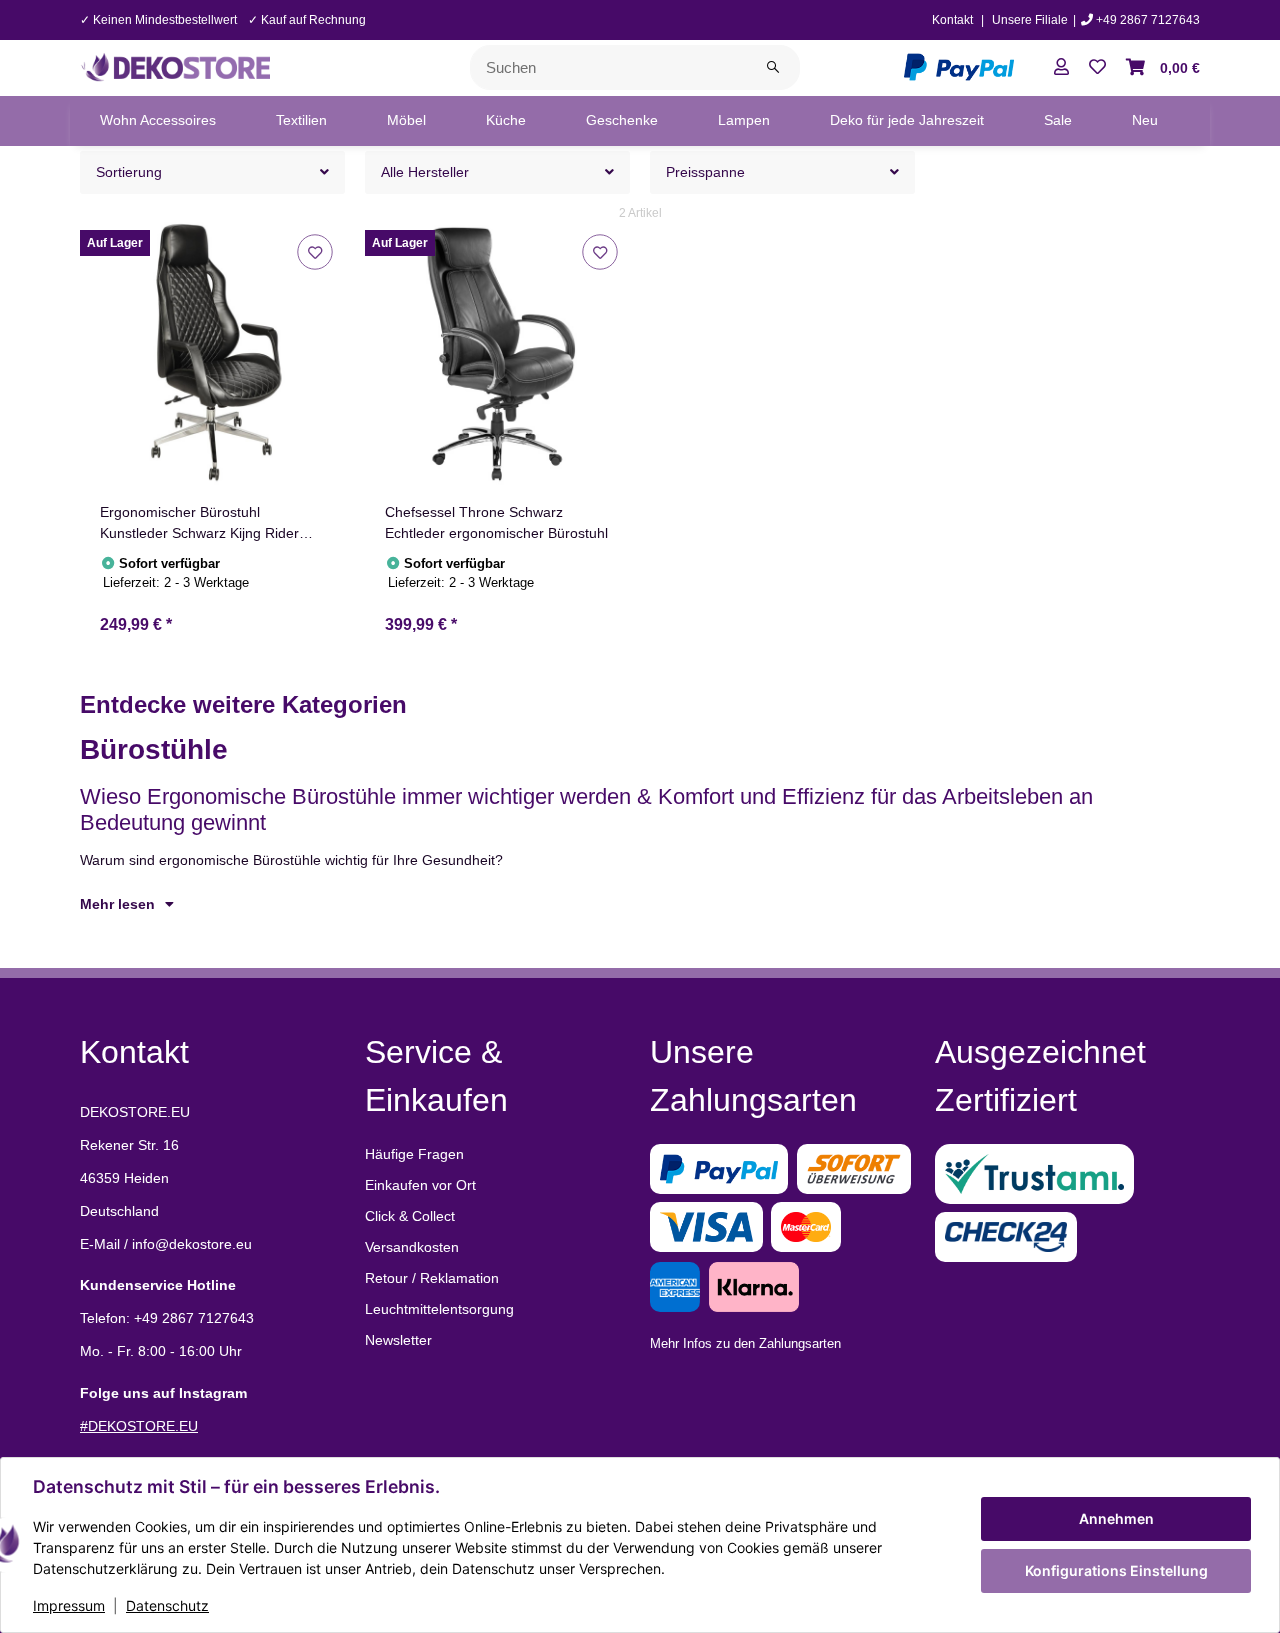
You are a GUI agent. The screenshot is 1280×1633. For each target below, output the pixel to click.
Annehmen (1116, 1518)
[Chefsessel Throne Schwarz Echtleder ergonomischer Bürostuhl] (497, 354)
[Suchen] (773, 67)
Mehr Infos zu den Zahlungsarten (745, 1343)
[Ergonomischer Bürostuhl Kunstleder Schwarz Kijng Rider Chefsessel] (212, 354)
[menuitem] (158, 121)
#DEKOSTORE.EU (139, 1426)
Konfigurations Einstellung (1116, 1570)
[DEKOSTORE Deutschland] (175, 66)
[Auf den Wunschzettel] (314, 251)
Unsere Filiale (1030, 20)
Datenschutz (167, 1605)
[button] (1061, 68)
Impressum (69, 1605)
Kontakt (952, 20)
